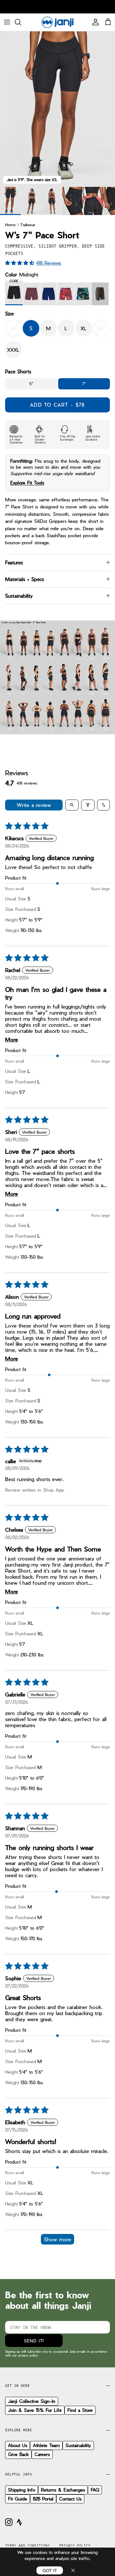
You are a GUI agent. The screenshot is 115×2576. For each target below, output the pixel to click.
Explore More (19, 2430)
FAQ (95, 2490)
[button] (21, 263)
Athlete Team (46, 2445)
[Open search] (72, 805)
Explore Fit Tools (27, 483)
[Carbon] (100, 294)
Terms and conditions (27, 2546)
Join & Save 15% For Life (35, 2410)
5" (31, 384)
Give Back (18, 2454)
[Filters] (88, 805)
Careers (42, 2454)
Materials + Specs (25, 579)
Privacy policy (75, 2546)
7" (84, 384)
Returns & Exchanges (63, 2490)
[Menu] (7, 22)
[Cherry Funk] (66, 294)
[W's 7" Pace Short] (31, 201)
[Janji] (57, 22)
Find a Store (80, 2410)
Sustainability (19, 596)
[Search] (21, 22)
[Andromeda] (31, 294)
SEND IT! (34, 2341)
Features (14, 562)
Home (10, 224)
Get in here (17, 2386)
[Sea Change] (83, 294)
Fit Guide (18, 2499)
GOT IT (50, 2570)
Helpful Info (19, 2474)
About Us (18, 2445)
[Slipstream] (49, 294)
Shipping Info (22, 2490)
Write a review (34, 805)
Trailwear (28, 224)
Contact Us (70, 2499)
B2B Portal (43, 2499)
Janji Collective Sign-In (32, 2401)
